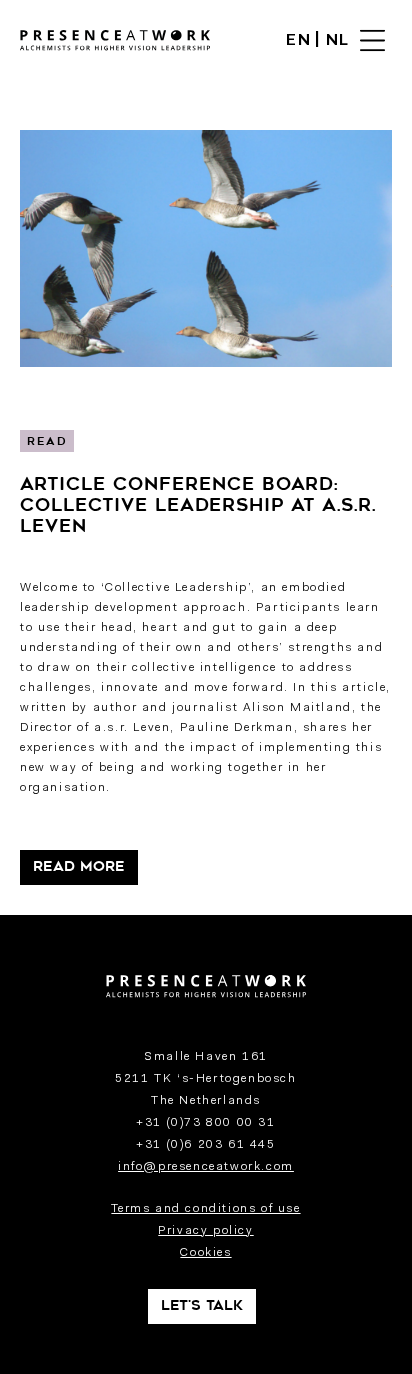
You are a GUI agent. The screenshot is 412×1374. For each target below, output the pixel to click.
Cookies (205, 1253)
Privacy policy (205, 1231)
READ (47, 442)
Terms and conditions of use (205, 1209)
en (298, 41)
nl (338, 41)
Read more (79, 867)
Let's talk (202, 1306)
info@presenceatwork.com (206, 1167)
